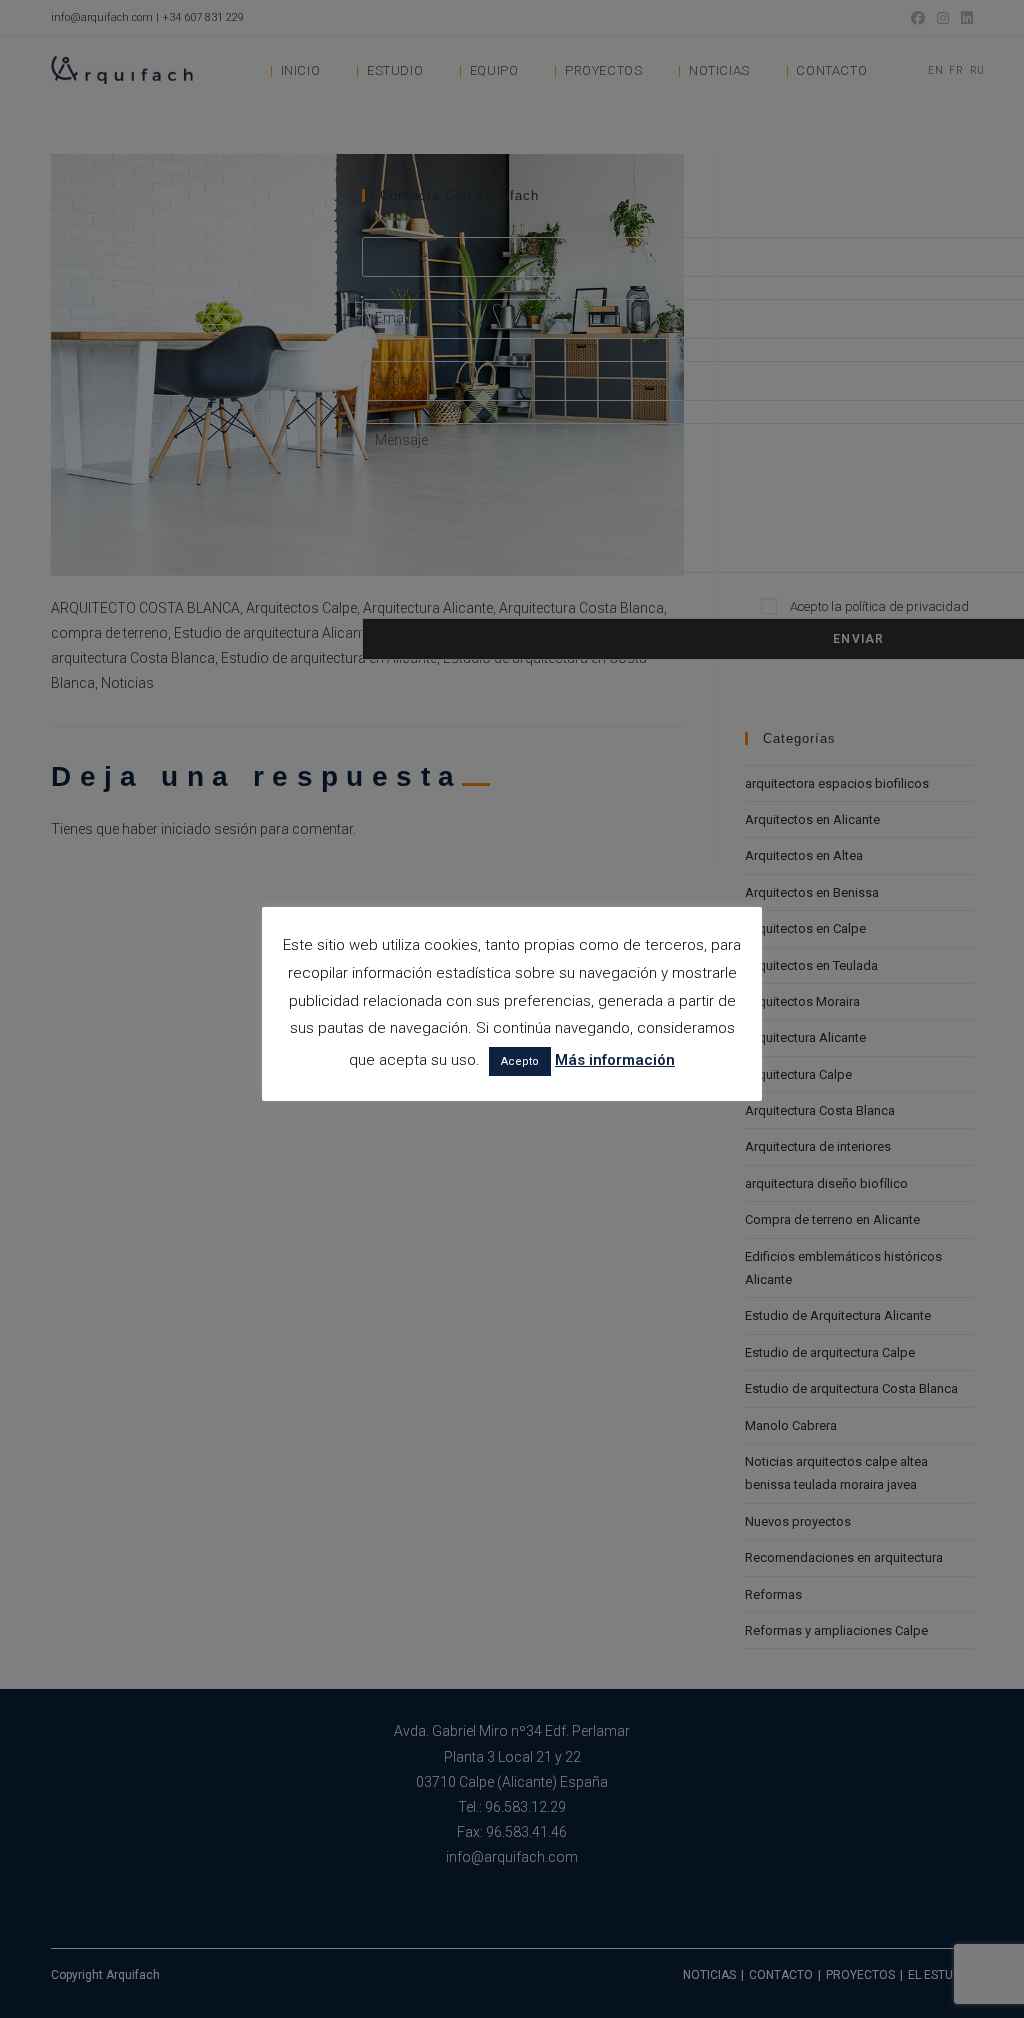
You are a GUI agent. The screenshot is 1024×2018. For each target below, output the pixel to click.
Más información (615, 1060)
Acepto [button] (520, 1061)
